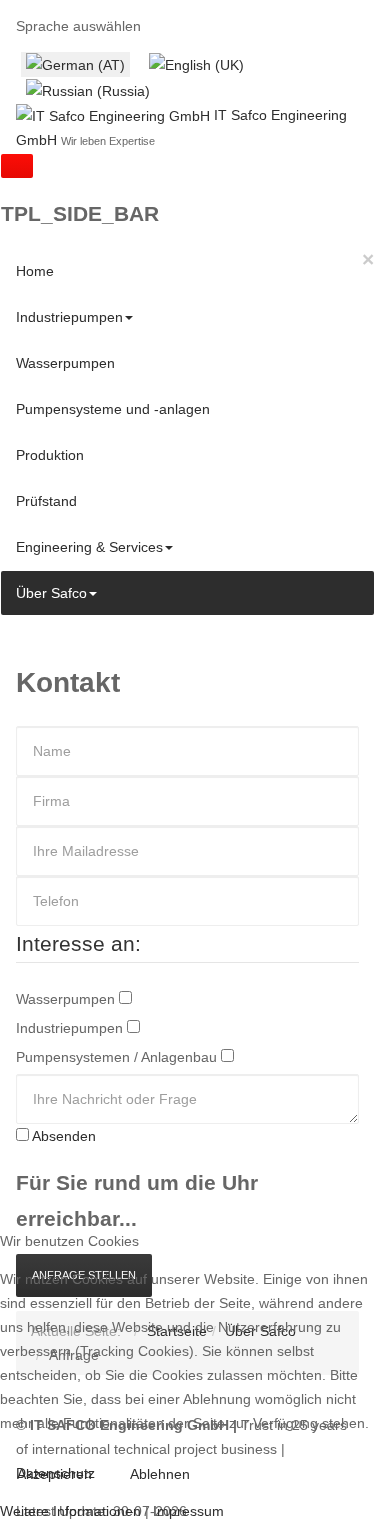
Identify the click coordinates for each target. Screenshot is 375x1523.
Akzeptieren (54, 1474)
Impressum (188, 1511)
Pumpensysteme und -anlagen (113, 409)
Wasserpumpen (65, 363)
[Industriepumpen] (133, 1028)
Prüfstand (46, 501)
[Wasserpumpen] (125, 999)
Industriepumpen (69, 317)
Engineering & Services (89, 547)
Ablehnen (160, 1474)
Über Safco (51, 593)
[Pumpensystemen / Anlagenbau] (227, 1057)
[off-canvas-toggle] (17, 166)
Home (35, 271)
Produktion (50, 455)
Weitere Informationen (70, 1511)
